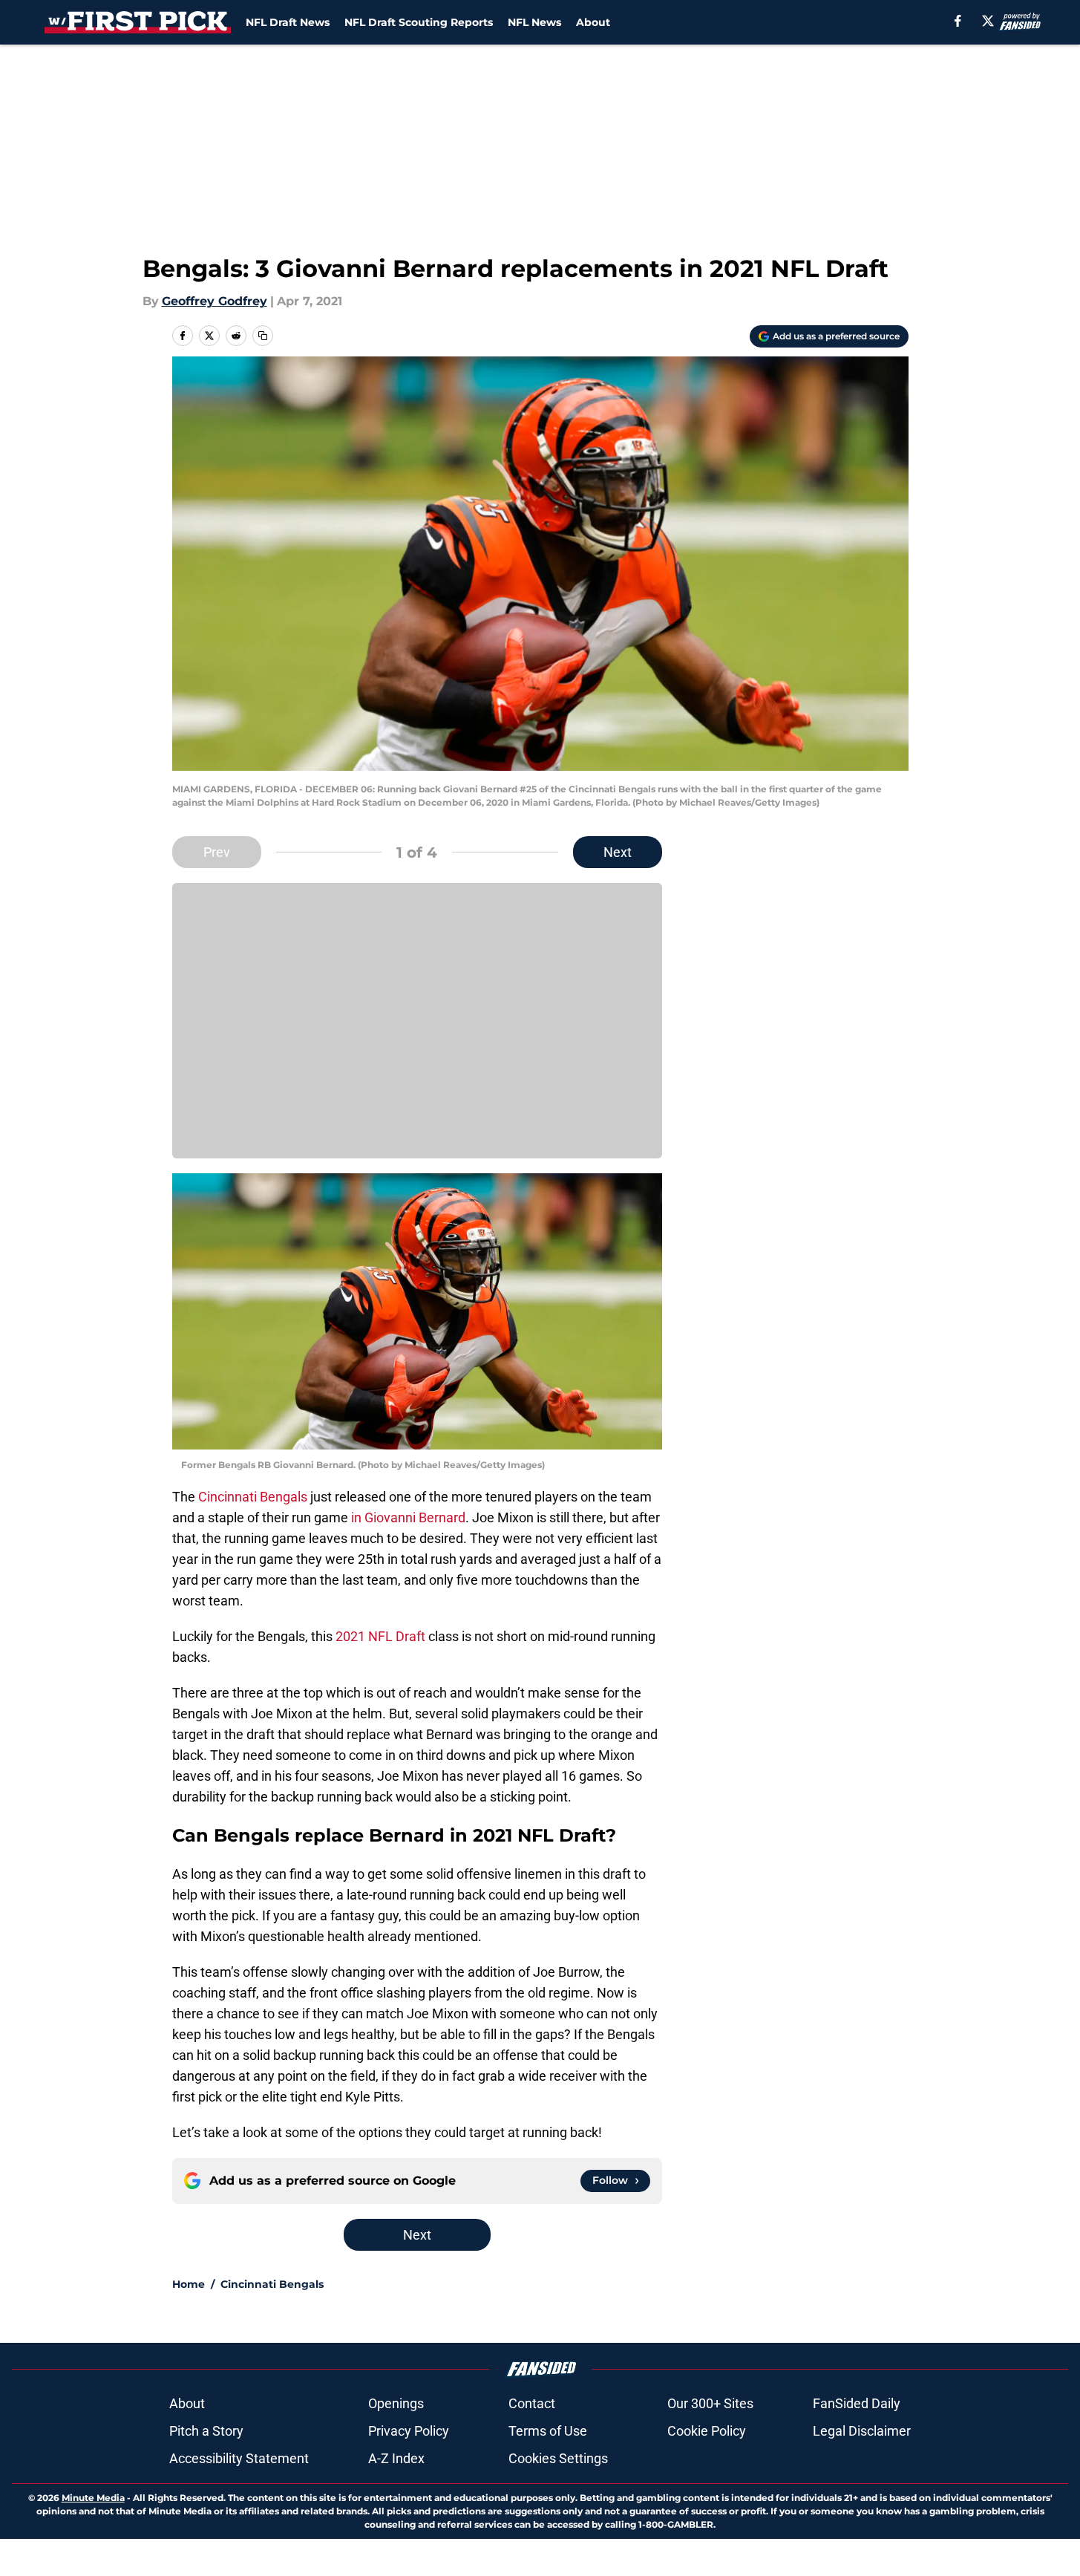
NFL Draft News (288, 22)
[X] (988, 21)
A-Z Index (396, 2458)
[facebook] (958, 21)
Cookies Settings (558, 2458)
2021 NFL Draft (380, 1636)
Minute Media (93, 2498)
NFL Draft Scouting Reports (419, 22)
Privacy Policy (409, 2431)
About (593, 22)
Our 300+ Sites (710, 2403)
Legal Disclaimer (862, 2431)
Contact (532, 2403)
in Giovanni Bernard (407, 1517)
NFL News (534, 22)
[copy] (263, 336)
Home (189, 2284)
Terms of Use (548, 2431)
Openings (396, 2403)
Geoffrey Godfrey (215, 301)
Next (618, 852)
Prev (217, 852)
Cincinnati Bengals (253, 1497)
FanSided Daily (857, 2403)
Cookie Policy (707, 2431)
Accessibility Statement (239, 2458)
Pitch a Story (206, 2431)
